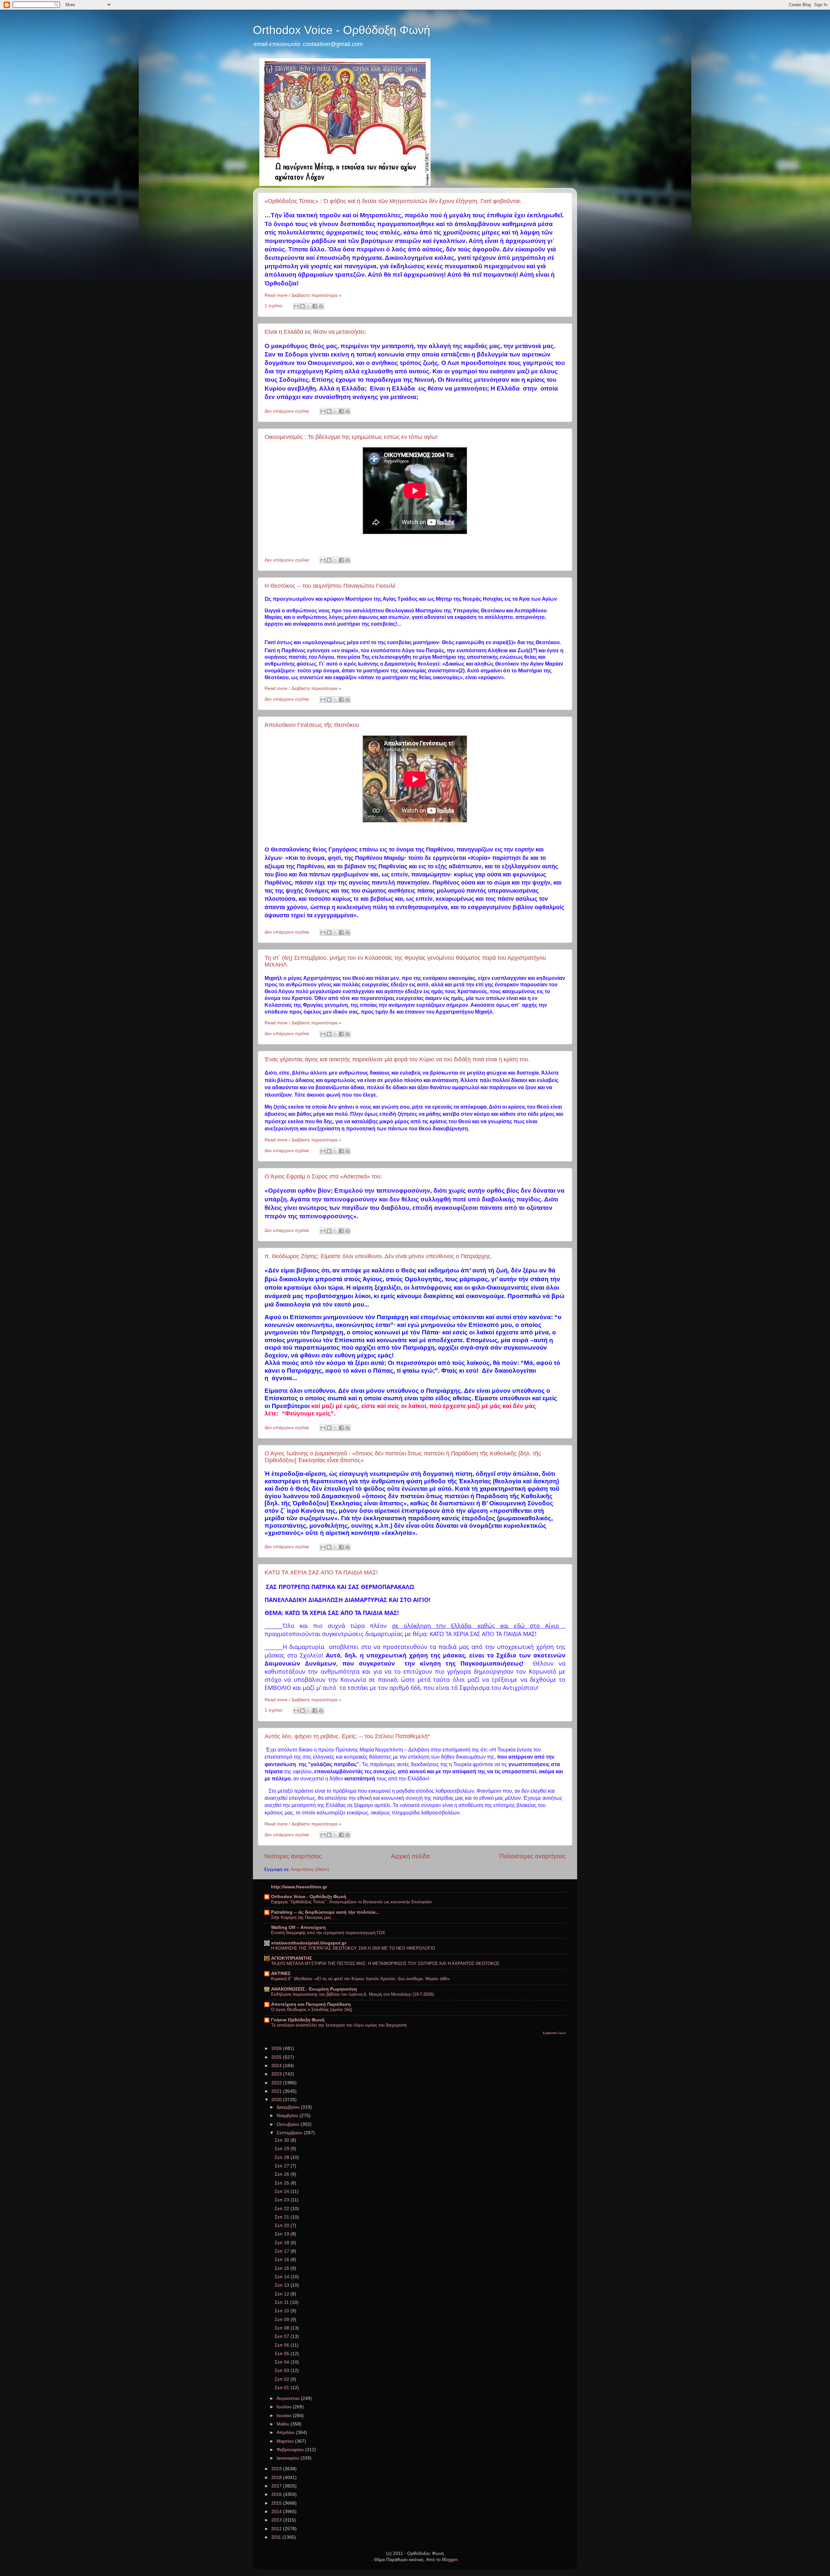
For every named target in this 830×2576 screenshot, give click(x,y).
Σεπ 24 (283, 2191)
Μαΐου (284, 2424)
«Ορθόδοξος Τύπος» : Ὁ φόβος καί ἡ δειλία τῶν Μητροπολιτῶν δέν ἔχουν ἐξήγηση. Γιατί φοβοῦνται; (393, 201)
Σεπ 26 (283, 2174)
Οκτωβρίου (289, 2124)
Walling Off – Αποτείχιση (298, 1927)
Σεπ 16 (283, 2260)
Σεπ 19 (283, 2234)
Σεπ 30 (283, 2140)
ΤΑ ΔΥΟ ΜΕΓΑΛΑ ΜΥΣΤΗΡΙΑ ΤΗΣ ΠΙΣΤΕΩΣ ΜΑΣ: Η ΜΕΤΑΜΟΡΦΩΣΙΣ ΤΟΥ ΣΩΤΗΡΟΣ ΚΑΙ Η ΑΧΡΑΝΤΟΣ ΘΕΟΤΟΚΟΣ (385, 1963)
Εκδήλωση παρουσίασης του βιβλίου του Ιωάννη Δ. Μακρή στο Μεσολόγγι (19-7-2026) (352, 1994)
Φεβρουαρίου (291, 2450)
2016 (277, 2494)
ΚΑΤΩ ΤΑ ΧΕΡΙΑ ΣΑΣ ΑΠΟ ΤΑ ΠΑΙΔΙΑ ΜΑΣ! (321, 1572)
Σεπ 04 (283, 2362)
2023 (277, 2074)
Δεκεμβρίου (289, 2107)
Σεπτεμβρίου (290, 2133)
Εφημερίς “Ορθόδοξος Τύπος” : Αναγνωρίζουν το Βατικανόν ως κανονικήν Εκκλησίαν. (352, 1902)
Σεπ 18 (283, 2243)
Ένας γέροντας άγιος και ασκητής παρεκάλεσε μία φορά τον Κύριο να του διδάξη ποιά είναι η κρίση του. (397, 1059)
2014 (277, 2512)
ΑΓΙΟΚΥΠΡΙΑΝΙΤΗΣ (291, 1958)
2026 (277, 2048)
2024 (277, 2066)
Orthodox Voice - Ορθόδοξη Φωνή (342, 30)
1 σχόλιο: (275, 306)
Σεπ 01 (283, 2388)
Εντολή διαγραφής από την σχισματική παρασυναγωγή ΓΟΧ (328, 1933)
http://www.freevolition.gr (299, 1887)
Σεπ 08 (283, 2328)
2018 (277, 2478)
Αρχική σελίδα (410, 1856)
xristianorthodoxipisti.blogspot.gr (309, 1943)
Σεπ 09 (283, 2320)
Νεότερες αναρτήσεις (293, 1856)
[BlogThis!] (302, 306)
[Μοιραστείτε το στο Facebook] (315, 306)
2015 (277, 2503)
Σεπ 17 (283, 2251)
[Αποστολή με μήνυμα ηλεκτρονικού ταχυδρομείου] (296, 306)
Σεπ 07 (283, 2336)
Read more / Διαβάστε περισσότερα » (303, 295)
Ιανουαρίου (289, 2458)
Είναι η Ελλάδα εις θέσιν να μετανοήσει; (315, 332)
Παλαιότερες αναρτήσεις (533, 1856)
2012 (277, 2529)
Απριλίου (286, 2432)
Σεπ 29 (283, 2149)
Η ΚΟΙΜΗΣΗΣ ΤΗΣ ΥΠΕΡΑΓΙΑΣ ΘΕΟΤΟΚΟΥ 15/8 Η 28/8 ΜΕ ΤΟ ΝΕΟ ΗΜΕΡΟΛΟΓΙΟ (353, 1948)
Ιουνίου (285, 2416)
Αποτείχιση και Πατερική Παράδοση (311, 2004)
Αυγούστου (289, 2398)
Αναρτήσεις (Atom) (310, 1869)
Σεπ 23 (283, 2200)
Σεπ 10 (283, 2311)
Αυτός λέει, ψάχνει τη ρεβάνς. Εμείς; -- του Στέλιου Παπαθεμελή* (347, 1736)
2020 (277, 2100)
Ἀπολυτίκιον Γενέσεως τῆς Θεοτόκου (312, 725)
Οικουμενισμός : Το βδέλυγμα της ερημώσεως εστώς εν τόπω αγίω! (351, 437)
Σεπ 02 (283, 2379)
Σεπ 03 (283, 2371)
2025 (277, 2057)
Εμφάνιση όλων (554, 2033)
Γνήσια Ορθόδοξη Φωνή (298, 2020)
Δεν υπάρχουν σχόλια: (288, 411)
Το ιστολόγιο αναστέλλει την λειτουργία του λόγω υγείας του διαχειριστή (339, 2025)
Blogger (450, 2560)
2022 (277, 2083)
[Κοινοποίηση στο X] (309, 306)
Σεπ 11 (282, 2302)
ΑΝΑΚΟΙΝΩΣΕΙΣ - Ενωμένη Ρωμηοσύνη (314, 1989)
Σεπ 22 (283, 2209)
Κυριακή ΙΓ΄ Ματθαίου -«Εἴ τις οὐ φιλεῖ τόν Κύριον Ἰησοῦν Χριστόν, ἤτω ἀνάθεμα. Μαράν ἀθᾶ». (361, 1979)
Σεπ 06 (283, 2345)
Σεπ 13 (283, 2285)
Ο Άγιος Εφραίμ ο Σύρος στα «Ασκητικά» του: (323, 1176)
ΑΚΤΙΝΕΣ (281, 1974)
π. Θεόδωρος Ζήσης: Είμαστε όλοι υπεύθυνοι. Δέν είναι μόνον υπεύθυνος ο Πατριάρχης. (378, 1256)
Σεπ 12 (283, 2294)
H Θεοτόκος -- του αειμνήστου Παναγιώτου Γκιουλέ (330, 586)
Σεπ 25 (283, 2183)
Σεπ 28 (283, 2157)
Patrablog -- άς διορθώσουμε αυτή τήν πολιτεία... (325, 1912)
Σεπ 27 (283, 2166)
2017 (277, 2486)
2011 (277, 2537)
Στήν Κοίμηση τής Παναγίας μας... (303, 1917)
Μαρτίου (286, 2441)
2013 (277, 2520)
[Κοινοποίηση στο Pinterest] (321, 306)
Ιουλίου (285, 2407)
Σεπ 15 (283, 2268)
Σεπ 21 (283, 2217)
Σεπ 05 (283, 2354)
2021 (277, 2091)
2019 (277, 2469)
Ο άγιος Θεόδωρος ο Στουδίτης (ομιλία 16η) (312, 2010)
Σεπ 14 (283, 2277)
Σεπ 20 (283, 2226)
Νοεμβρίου (288, 2116)
